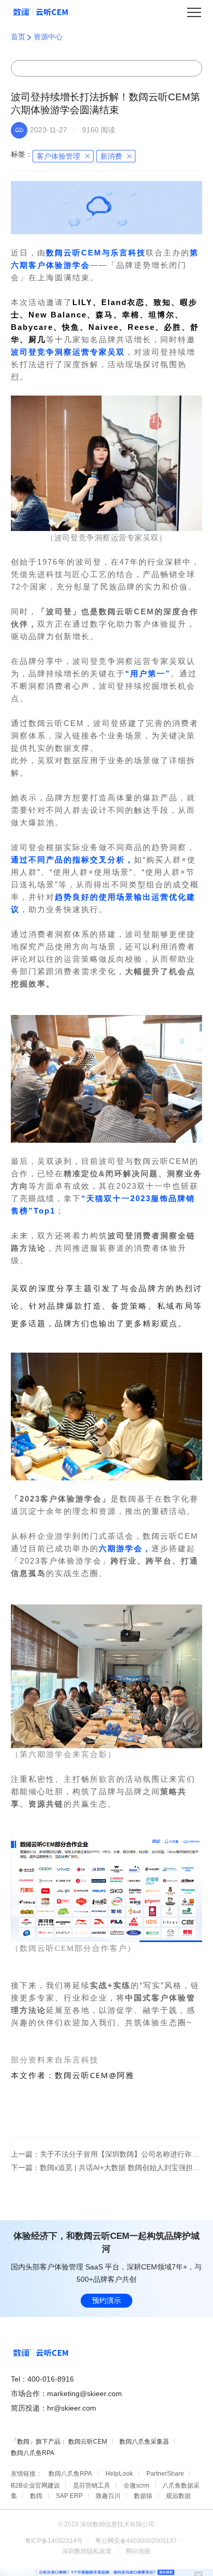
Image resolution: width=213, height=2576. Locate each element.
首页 (19, 37)
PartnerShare (165, 2474)
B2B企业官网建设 (35, 2486)
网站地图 (138, 2551)
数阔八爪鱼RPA (33, 2453)
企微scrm (136, 2486)
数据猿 (143, 2496)
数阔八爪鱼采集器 (144, 2442)
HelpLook (119, 2474)
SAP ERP (69, 2496)
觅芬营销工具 (92, 2486)
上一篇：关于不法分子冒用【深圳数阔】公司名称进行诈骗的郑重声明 (107, 2154)
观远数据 (178, 2496)
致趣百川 (108, 2496)
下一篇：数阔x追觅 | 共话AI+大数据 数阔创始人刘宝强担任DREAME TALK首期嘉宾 (107, 2168)
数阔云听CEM (88, 2442)
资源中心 (48, 37)
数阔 (36, 2496)
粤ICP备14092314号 (54, 2541)
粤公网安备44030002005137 (136, 2541)
